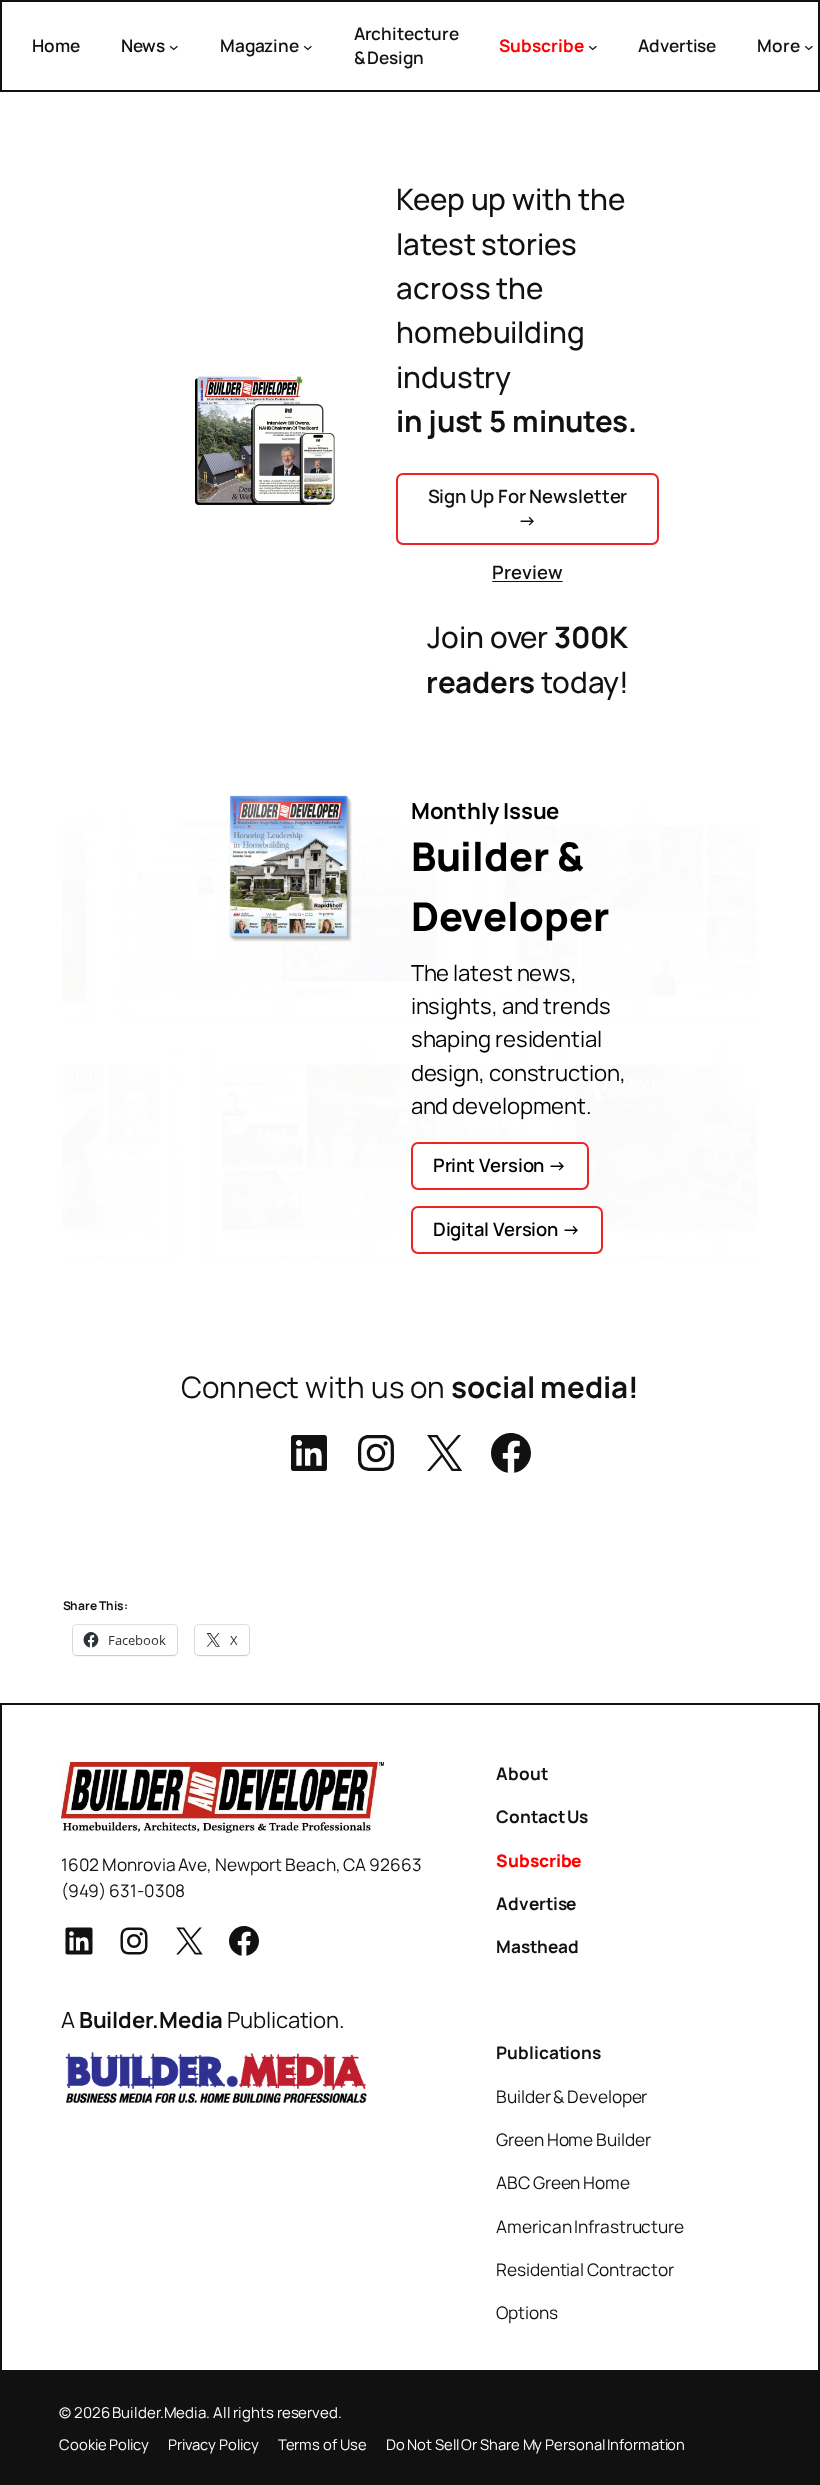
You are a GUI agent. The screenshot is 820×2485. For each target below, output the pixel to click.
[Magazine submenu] (308, 46)
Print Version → (500, 1165)
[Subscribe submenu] (593, 46)
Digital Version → (507, 1229)
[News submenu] (174, 46)
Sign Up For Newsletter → (528, 508)
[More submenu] (809, 46)
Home (56, 45)
